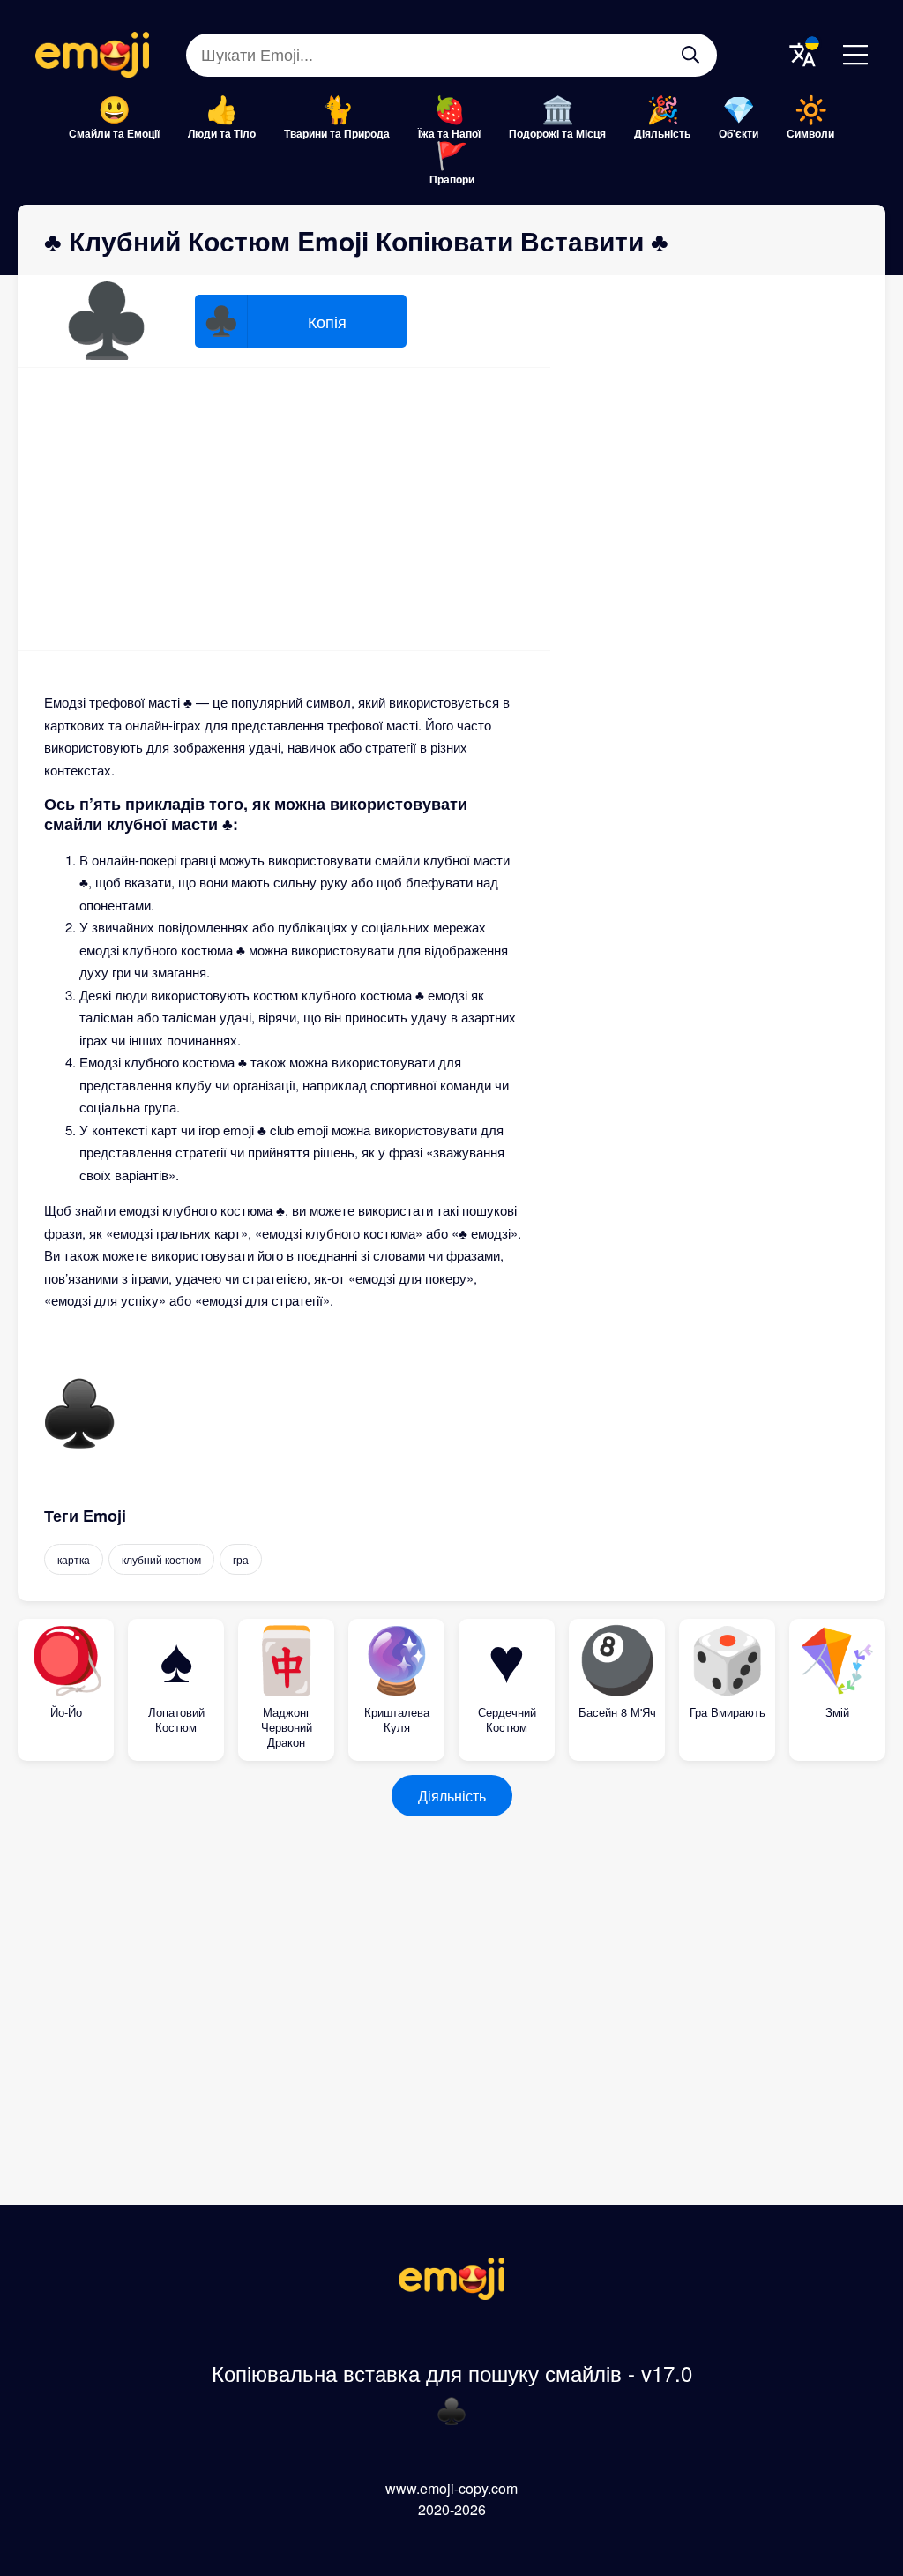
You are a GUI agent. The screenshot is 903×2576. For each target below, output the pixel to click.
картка (74, 1559)
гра (241, 1559)
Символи (810, 133)
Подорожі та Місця (557, 133)
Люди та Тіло (222, 133)
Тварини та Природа (337, 133)
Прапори (452, 179)
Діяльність (662, 133)
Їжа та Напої (449, 133)
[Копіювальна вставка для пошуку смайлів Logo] (451, 2294)
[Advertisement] (284, 509)
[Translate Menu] (802, 55)
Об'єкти (739, 133)
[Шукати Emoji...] (690, 55)
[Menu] (855, 55)
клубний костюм (161, 1559)
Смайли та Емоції (114, 133)
